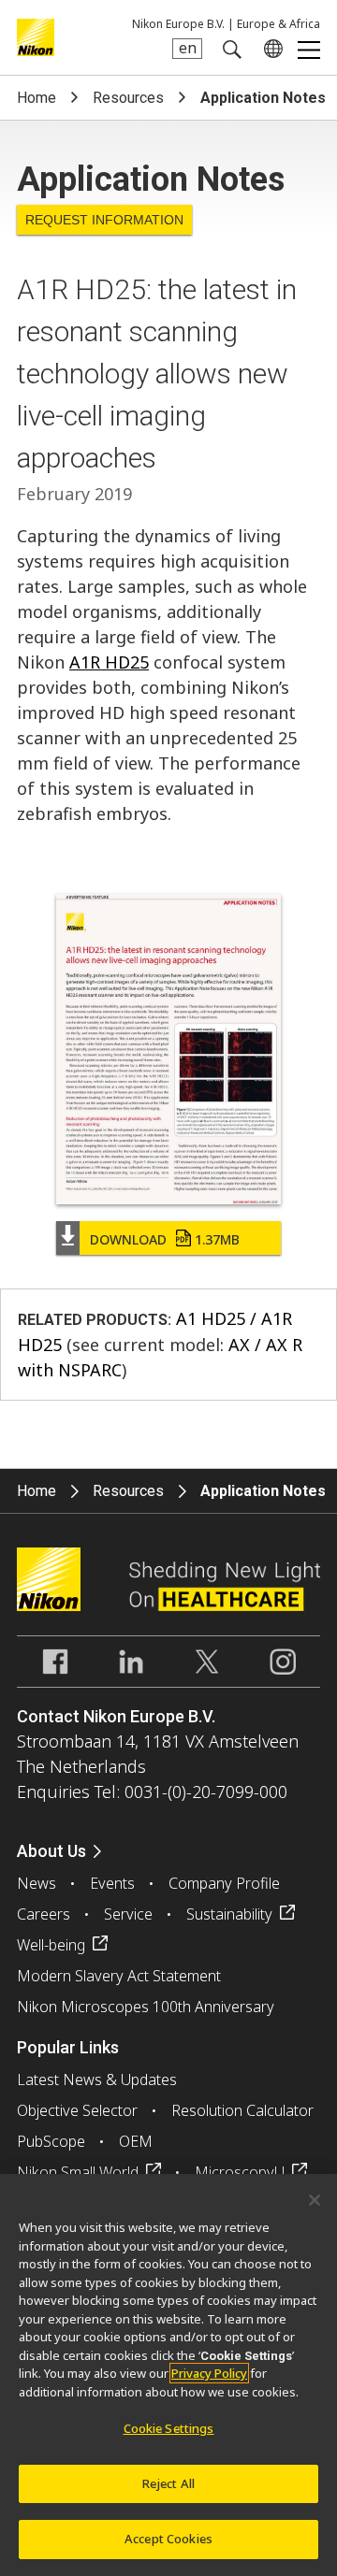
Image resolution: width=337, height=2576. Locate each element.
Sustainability (229, 1914)
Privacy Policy (209, 2373)
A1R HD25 (109, 662)
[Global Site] (270, 49)
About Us (51, 1851)
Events (112, 1883)
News (37, 1883)
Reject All (168, 2483)
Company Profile (224, 1883)
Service (128, 1914)
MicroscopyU (240, 2172)
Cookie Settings (169, 2428)
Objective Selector (77, 2110)
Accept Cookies (168, 2539)
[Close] (315, 2200)
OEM (136, 2141)
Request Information (104, 220)
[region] (168, 2375)
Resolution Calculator (242, 2110)
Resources (128, 98)
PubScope (51, 2141)
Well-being (51, 1945)
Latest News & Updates (97, 2080)
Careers (44, 1914)
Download (165, 1239)
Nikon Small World (78, 2172)
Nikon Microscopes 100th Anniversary (146, 2007)
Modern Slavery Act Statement (119, 1976)
